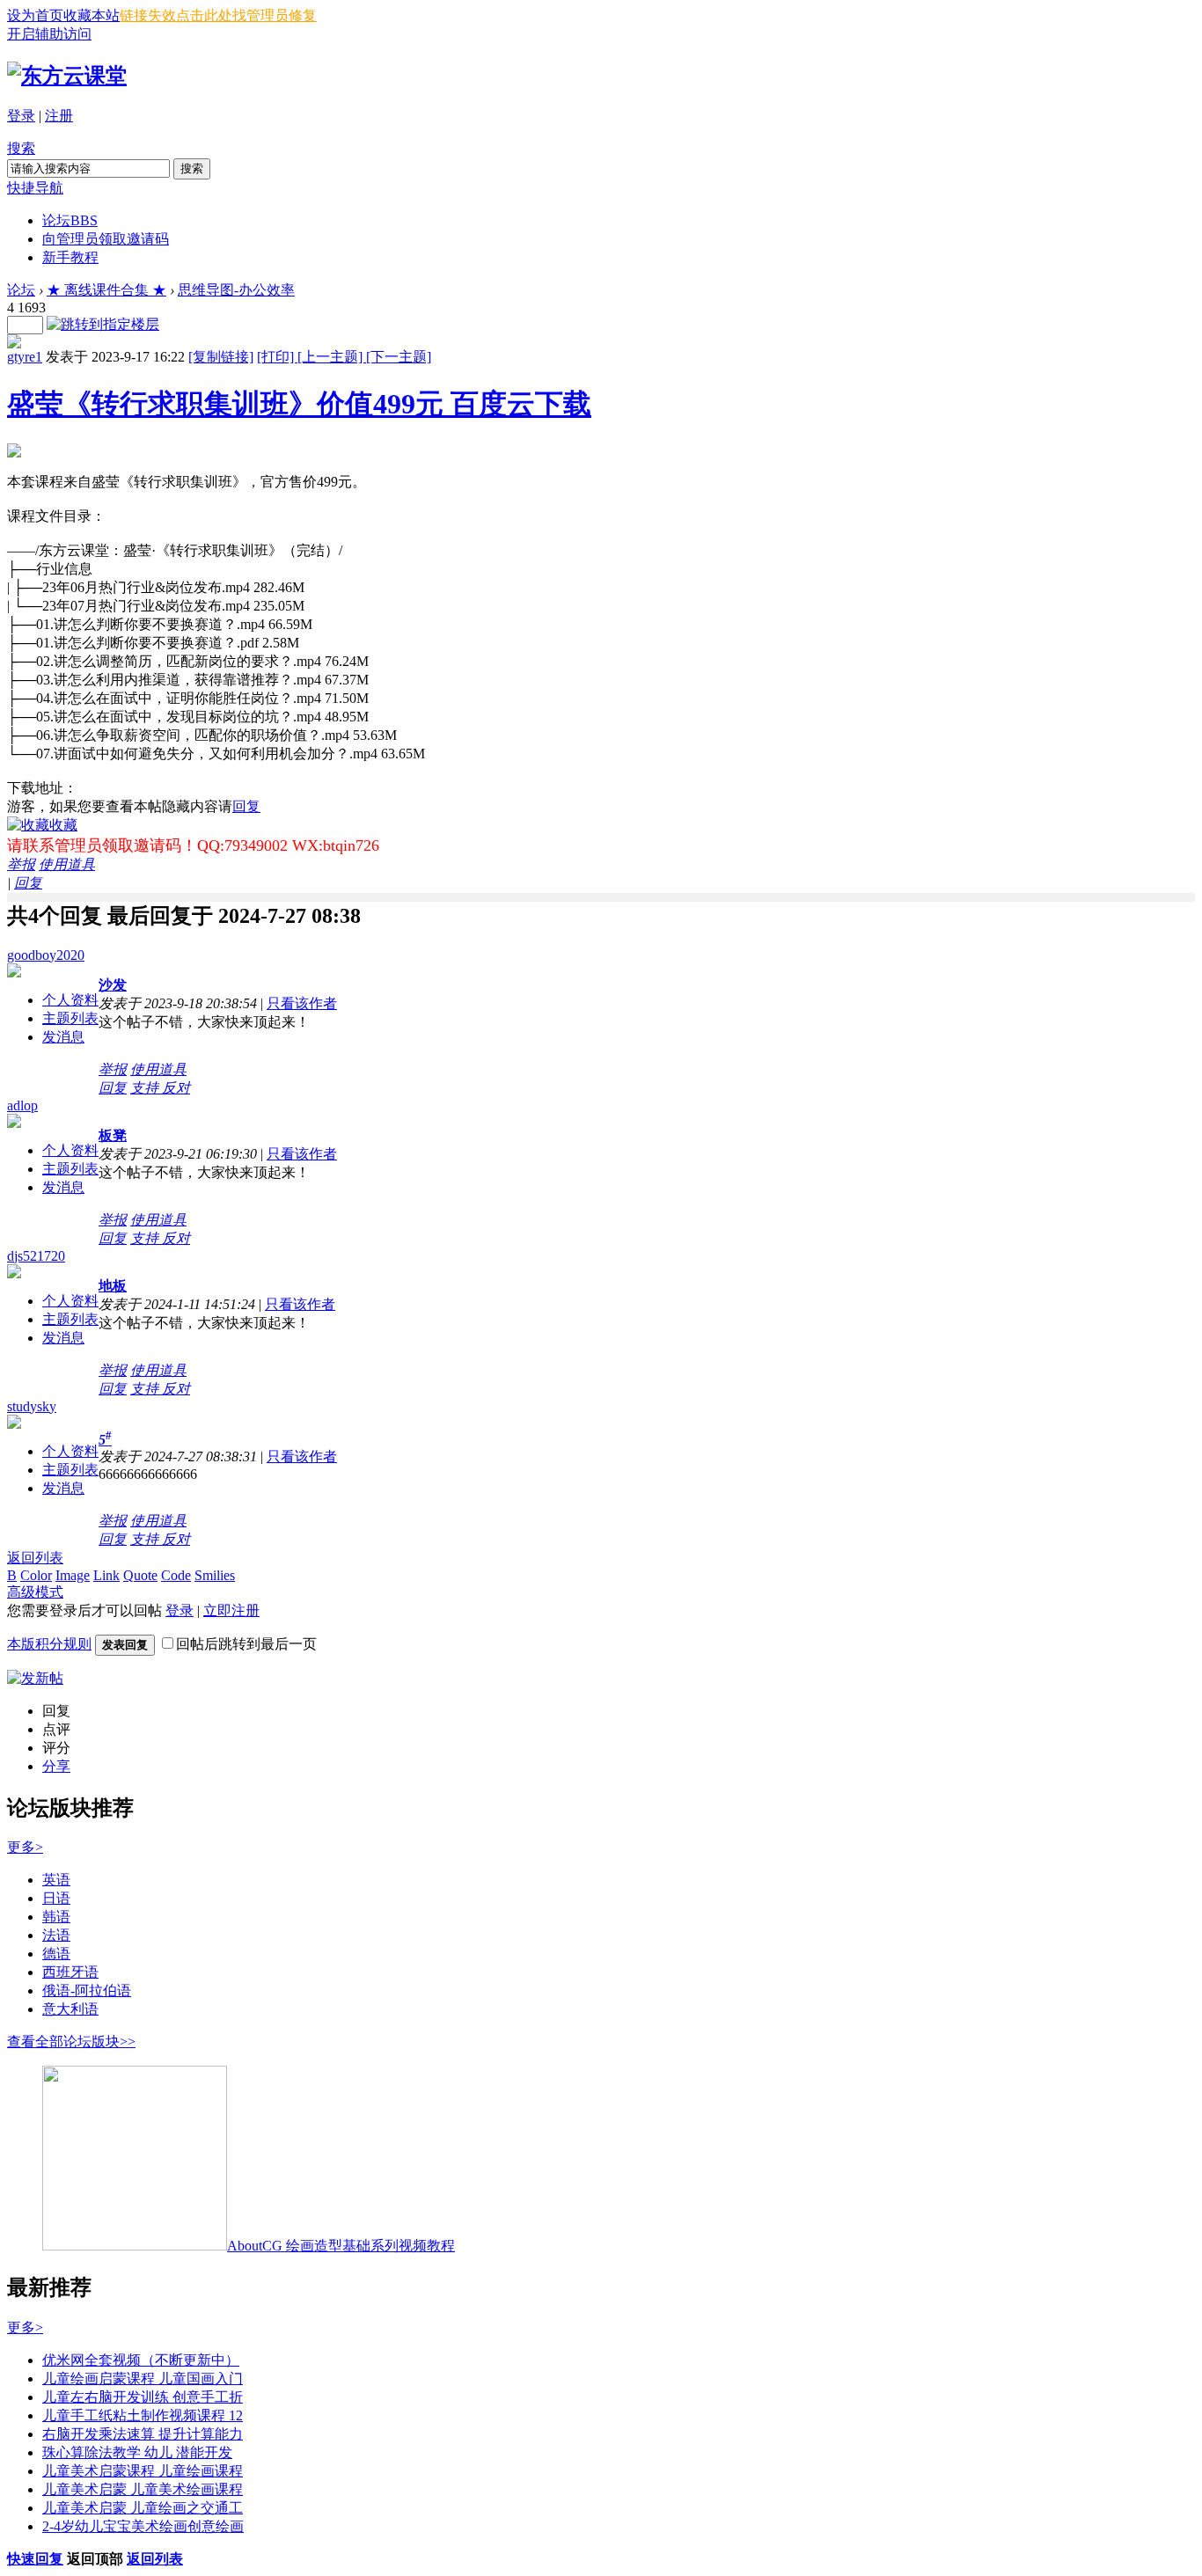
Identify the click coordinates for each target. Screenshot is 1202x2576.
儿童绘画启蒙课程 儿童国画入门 (143, 2378)
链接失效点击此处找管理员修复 (218, 15)
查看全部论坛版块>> (71, 2042)
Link (106, 1575)
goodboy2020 (46, 955)
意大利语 (70, 2009)
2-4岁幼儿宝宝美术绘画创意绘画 (143, 2526)
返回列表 (35, 1558)
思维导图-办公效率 (236, 290)
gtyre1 (25, 357)
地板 (113, 1286)
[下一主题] (399, 357)
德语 (56, 1954)
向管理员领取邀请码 (106, 239)
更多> (25, 1847)
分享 (56, 1766)
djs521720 (36, 1256)
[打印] (277, 357)
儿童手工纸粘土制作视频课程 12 (143, 2415)
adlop (22, 1105)
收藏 (63, 825)
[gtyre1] (14, 344)
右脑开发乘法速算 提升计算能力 (143, 2434)
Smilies (215, 1575)
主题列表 (70, 1018)
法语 (56, 1935)
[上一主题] (332, 357)
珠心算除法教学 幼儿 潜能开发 (137, 2452)
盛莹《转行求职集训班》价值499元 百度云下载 (299, 404)
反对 (176, 1088)
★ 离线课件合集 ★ (106, 290)
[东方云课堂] (67, 76)
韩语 (56, 1917)
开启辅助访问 (49, 34)
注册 (59, 116)
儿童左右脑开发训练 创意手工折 (143, 2397)
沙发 (113, 985)
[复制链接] (221, 357)
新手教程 (70, 257)
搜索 (21, 148)
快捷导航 (35, 188)
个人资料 (70, 1000)
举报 (21, 864)
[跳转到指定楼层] (103, 324)
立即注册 (231, 1610)
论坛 (70, 220)
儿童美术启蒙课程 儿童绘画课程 (143, 2471)
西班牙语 (70, 1972)
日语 (56, 1898)
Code (176, 1575)
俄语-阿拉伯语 (87, 1991)
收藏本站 (92, 15)
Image (73, 1575)
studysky (32, 1406)
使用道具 (67, 864)
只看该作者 (302, 1003)
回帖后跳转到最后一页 (246, 1644)
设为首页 (35, 15)
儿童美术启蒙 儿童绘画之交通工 (143, 2508)
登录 (21, 116)
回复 (246, 806)
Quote (140, 1575)
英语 (56, 1880)
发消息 (63, 1037)
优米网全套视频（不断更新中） (141, 2360)
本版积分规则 (49, 1644)
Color (36, 1575)
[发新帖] (35, 1678)
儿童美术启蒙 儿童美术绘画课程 (143, 2489)
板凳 (113, 1135)
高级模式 (35, 1592)
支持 (146, 1088)
